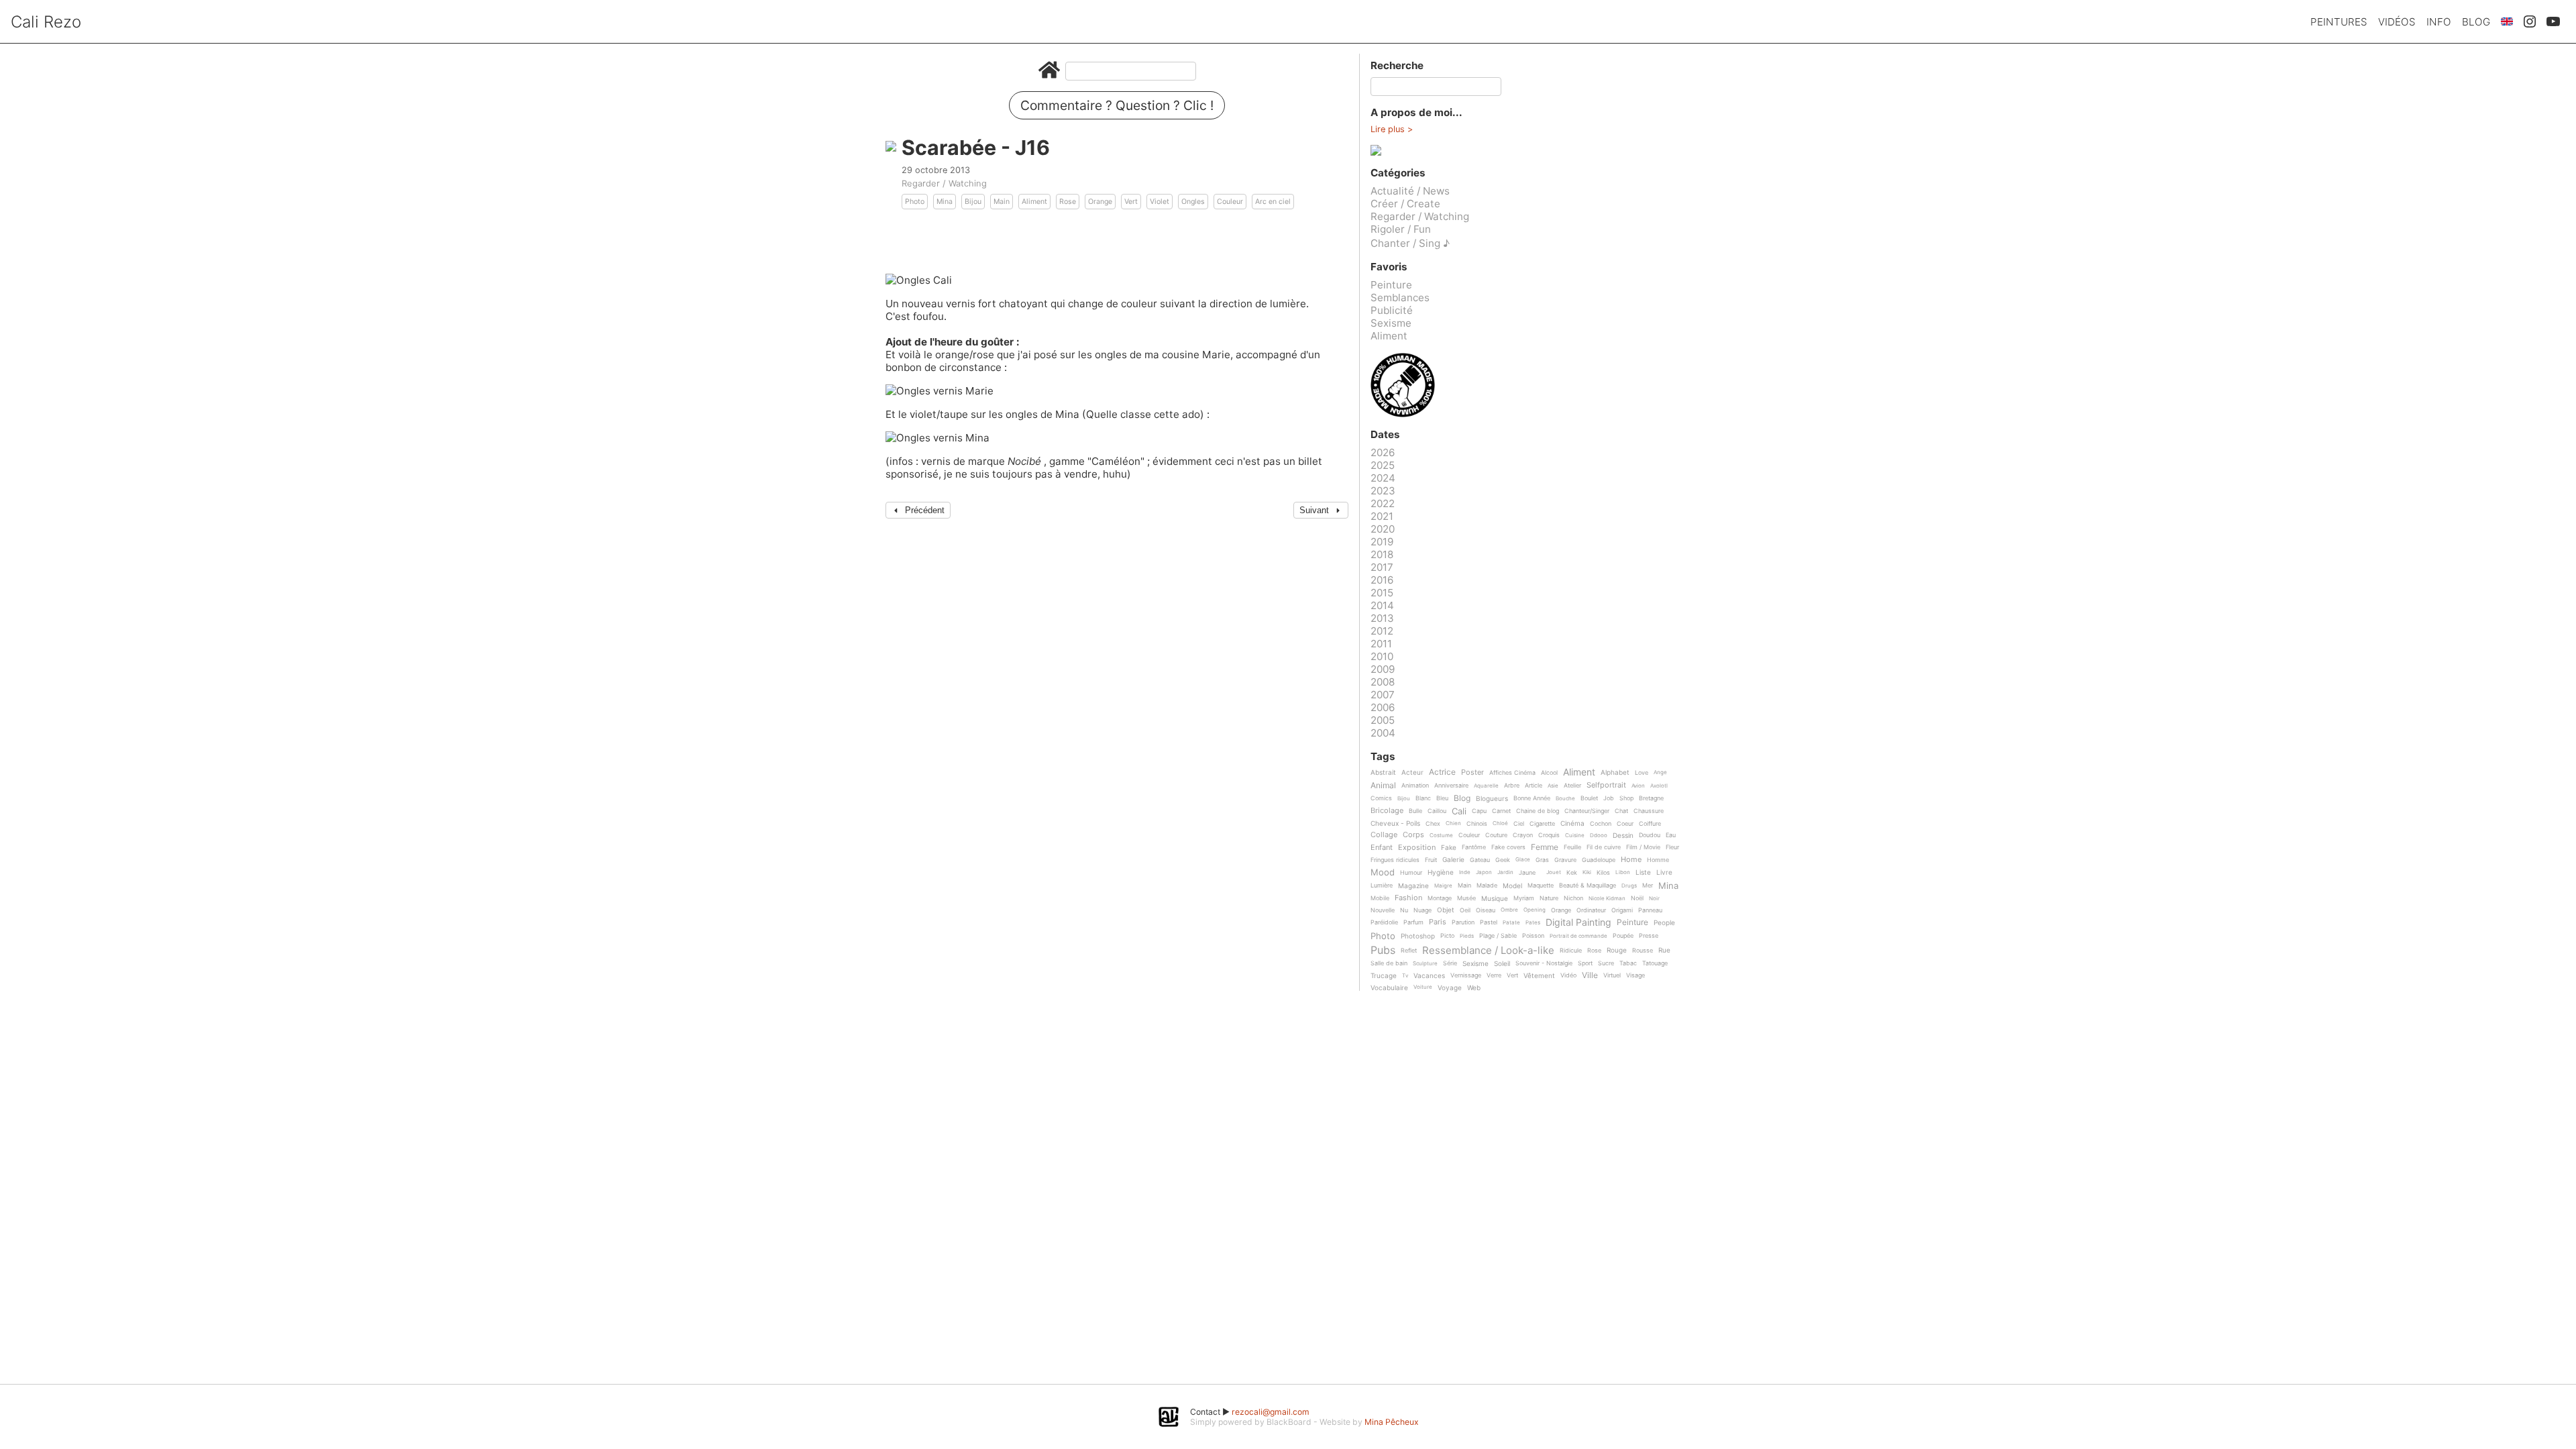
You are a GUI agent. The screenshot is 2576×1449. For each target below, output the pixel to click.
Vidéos (2397, 22)
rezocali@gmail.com (1271, 1412)
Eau (1671, 835)
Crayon (1523, 835)
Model (1512, 886)
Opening (1535, 910)
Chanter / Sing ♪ (1410, 243)
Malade (1487, 885)
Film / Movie (1643, 847)
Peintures (2339, 22)
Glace (1523, 860)
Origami (1622, 910)
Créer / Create (1405, 204)
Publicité (1392, 310)
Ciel (1519, 824)
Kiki (1587, 872)
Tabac (1628, 963)
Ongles (1193, 202)
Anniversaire (1451, 786)
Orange (1100, 202)
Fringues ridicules (1395, 860)
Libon (1623, 872)
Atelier (1572, 786)
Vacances (1429, 976)
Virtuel (1612, 975)
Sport (1585, 963)
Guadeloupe (1599, 860)
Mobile (1380, 898)
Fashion (1408, 898)
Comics (1381, 798)
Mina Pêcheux (1392, 1422)
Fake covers (1508, 847)
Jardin (1505, 872)
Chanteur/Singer (1587, 811)
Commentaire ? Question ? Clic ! (1117, 105)
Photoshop (1418, 936)
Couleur (1230, 202)
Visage (1635, 975)
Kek (1572, 873)
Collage (1384, 835)
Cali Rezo (46, 22)
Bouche (1565, 799)
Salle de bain (1389, 963)
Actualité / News (1410, 191)
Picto (1447, 936)
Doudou (1650, 835)
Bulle (1415, 811)
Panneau (1650, 910)
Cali (1459, 812)
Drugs (1629, 886)
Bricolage (1387, 811)
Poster (1472, 773)
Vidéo (1568, 975)
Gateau (1480, 860)
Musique (1495, 899)
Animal (1383, 786)
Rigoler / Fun (1401, 229)
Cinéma (1572, 823)
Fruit (1431, 860)
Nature (1549, 898)
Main (1002, 202)
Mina (945, 202)
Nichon (1573, 898)
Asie (1553, 786)
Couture (1496, 835)
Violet (1160, 202)
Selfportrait (1606, 786)
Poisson (1533, 936)
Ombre (1509, 910)
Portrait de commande (1578, 936)
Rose (1068, 202)
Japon (1484, 872)
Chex (1433, 824)
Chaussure (1649, 811)
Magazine (1413, 886)
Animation (1415, 786)
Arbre (1512, 786)
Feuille (1572, 847)
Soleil (1502, 964)
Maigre (1443, 886)
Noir (1654, 899)
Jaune (1527, 873)
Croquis (1549, 835)
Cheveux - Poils (1395, 823)
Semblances (1400, 298)
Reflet (1409, 951)
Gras (1542, 860)
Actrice (1442, 772)
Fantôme (1474, 847)
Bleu (1442, 798)
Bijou (973, 202)
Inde (1465, 872)
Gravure (1565, 860)
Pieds (1467, 936)
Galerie (1453, 860)
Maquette (1541, 885)
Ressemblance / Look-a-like (1488, 951)
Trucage (1384, 976)
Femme (1545, 848)
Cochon (1601, 824)
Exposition (1417, 848)
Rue (1664, 950)
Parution (1463, 922)
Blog (2476, 22)
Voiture (1423, 987)
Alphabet (1615, 772)
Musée (1466, 898)
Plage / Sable (1498, 936)
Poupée (1623, 936)
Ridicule (1571, 951)
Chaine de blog (1538, 811)
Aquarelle (1486, 786)
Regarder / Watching (944, 183)
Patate (1511, 923)
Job (1609, 798)
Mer (1648, 885)
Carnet (1501, 811)
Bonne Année (1532, 798)
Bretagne (1651, 798)
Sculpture (1425, 964)
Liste (1643, 872)
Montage (1440, 898)
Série (1450, 963)
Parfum (1413, 922)
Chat (1621, 811)
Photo (915, 202)
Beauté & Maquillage (1588, 885)
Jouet (1554, 872)
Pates (1533, 923)
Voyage (1450, 988)
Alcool (1549, 773)
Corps (1413, 835)
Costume (1441, 836)
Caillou (1437, 811)
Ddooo (1599, 836)
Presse (1649, 936)
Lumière (1382, 885)
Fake (1449, 848)
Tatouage (1655, 963)
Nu (1404, 910)
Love (1642, 773)
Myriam (1524, 898)
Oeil (1465, 910)
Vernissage (1466, 975)
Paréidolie (1384, 922)
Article (1534, 786)
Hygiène (1441, 872)
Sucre (1606, 963)
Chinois (1477, 824)
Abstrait (1383, 772)
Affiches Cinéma (1512, 773)
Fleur (1672, 847)
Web (1474, 988)
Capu (1479, 811)
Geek (1503, 860)
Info (2439, 22)
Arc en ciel (1273, 202)
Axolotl (1659, 786)
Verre (1494, 975)
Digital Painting (1578, 923)
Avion (1638, 786)
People (1664, 923)
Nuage (1423, 910)
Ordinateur (1591, 910)
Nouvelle (1383, 910)
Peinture (1391, 285)
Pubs (1383, 950)
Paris (1438, 922)
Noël (1637, 898)
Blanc (1423, 798)
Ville (1590, 976)
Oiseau (1486, 910)
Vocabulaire (1389, 988)
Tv (1405, 976)
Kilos (1603, 873)
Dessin (1623, 836)
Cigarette (1542, 824)
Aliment (1034, 202)
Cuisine (1575, 836)
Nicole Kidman (1607, 899)
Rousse (1643, 951)
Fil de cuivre (1604, 847)
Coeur (1625, 824)
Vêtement (1539, 976)
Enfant (1382, 848)
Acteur (1412, 772)
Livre (1664, 872)
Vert (1131, 202)
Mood (1383, 873)
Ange (1660, 772)
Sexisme (1391, 323)
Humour (1411, 873)
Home (1631, 860)
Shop (1626, 798)
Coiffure (1650, 824)
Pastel (1489, 922)
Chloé (1500, 823)
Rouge (1617, 950)
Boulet (1589, 798)
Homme (1658, 860)
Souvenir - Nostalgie (1544, 963)
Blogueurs (1492, 799)
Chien (1453, 823)
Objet (1446, 910)
